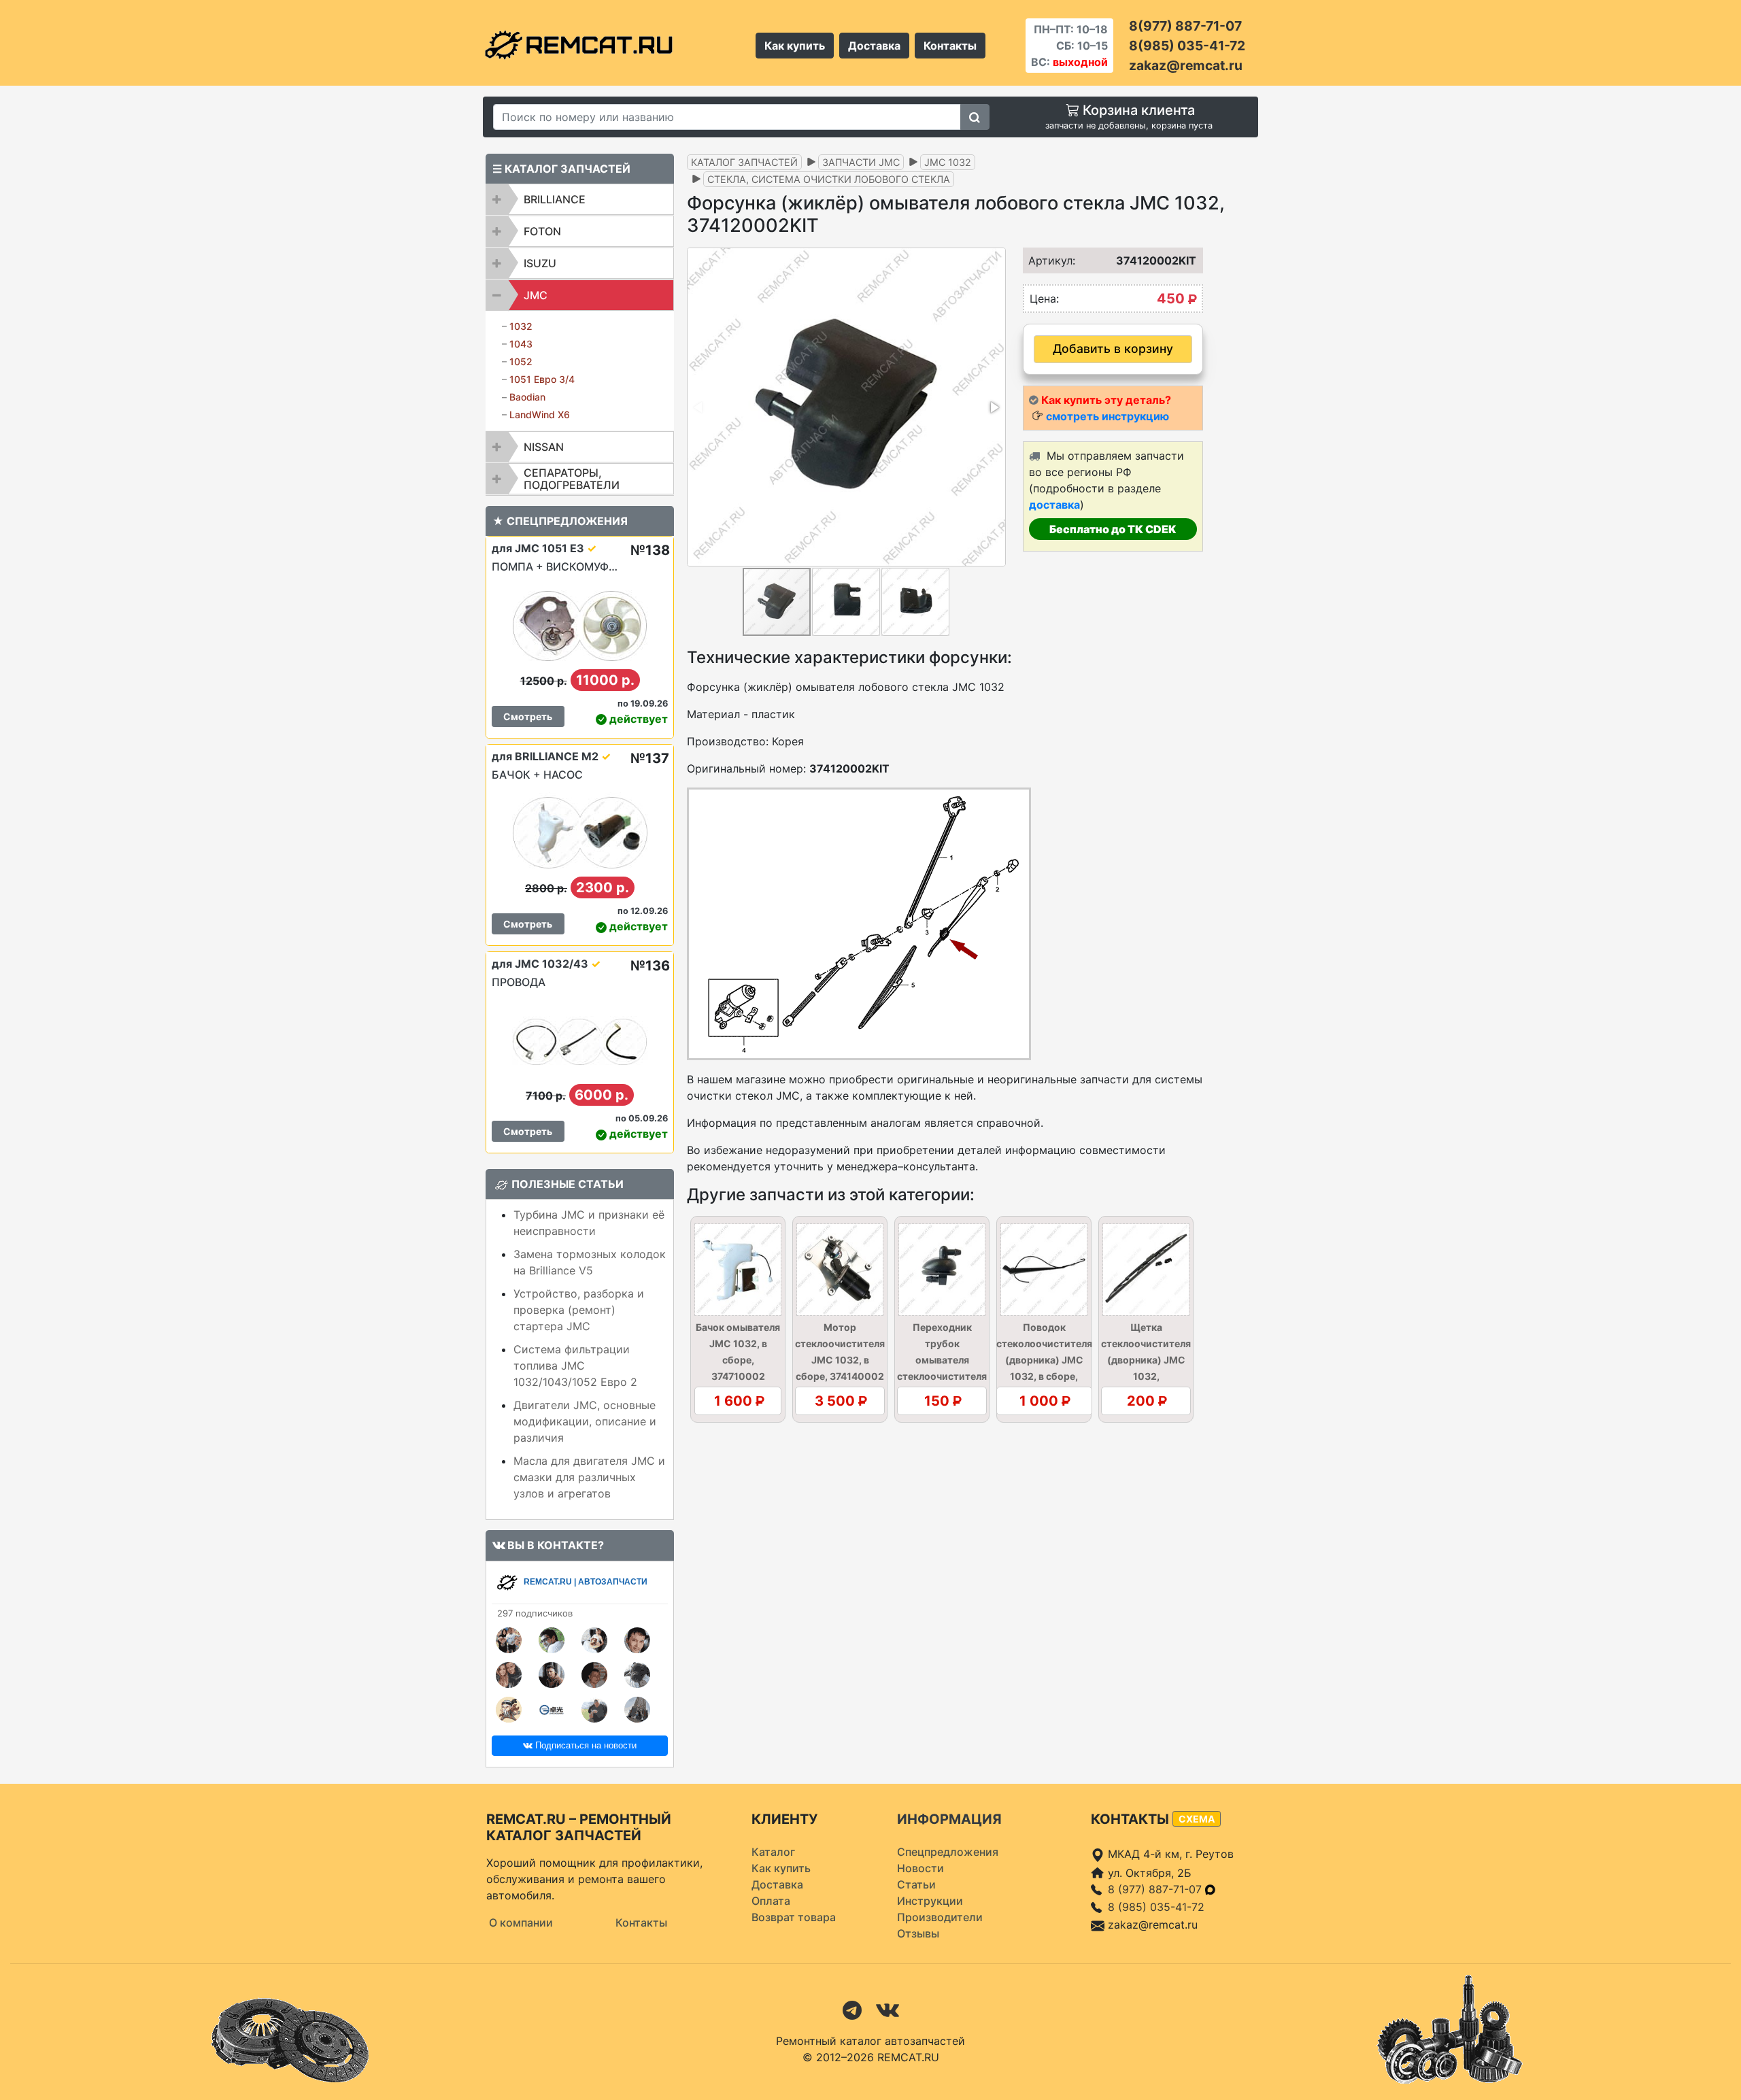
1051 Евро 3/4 (542, 379)
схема (1197, 1819)
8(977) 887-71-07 (1185, 26)
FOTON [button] (542, 231)
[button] (994, 407)
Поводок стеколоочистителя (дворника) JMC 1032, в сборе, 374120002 (1044, 1360)
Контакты (950, 46)
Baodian (527, 397)
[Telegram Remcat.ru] (852, 2009)
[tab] (580, 199)
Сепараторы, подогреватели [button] (572, 479)
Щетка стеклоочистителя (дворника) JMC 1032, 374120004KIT (1146, 1360)
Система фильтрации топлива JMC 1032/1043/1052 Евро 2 (575, 1366)
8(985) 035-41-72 (1187, 46)
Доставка (874, 46)
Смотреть (528, 716)
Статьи (916, 1884)
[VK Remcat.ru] (888, 2009)
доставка (1054, 505)
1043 (521, 344)
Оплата (771, 1901)
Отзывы (918, 1933)
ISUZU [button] (540, 263)
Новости (920, 1868)
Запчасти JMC (861, 162)
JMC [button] (536, 295)
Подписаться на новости (585, 1745)
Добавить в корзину (1113, 349)
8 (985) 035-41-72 (1156, 1907)
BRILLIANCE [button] (555, 199)
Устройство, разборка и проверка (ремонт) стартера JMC (579, 1310)
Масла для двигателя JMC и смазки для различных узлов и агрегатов (589, 1477)
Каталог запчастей (744, 162)
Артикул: (1047, 260)
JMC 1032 (948, 162)
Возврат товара (794, 1917)
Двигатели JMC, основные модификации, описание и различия (585, 1421)
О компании (521, 1923)
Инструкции (930, 1901)
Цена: (1044, 299)
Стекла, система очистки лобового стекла (829, 179)
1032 (521, 326)
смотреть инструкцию (1108, 416)
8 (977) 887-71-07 (1156, 1889)
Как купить (795, 46)
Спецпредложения (948, 1852)
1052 (521, 361)
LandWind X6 (540, 414)
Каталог (773, 1852)
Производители (940, 1917)
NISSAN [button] (544, 447)
